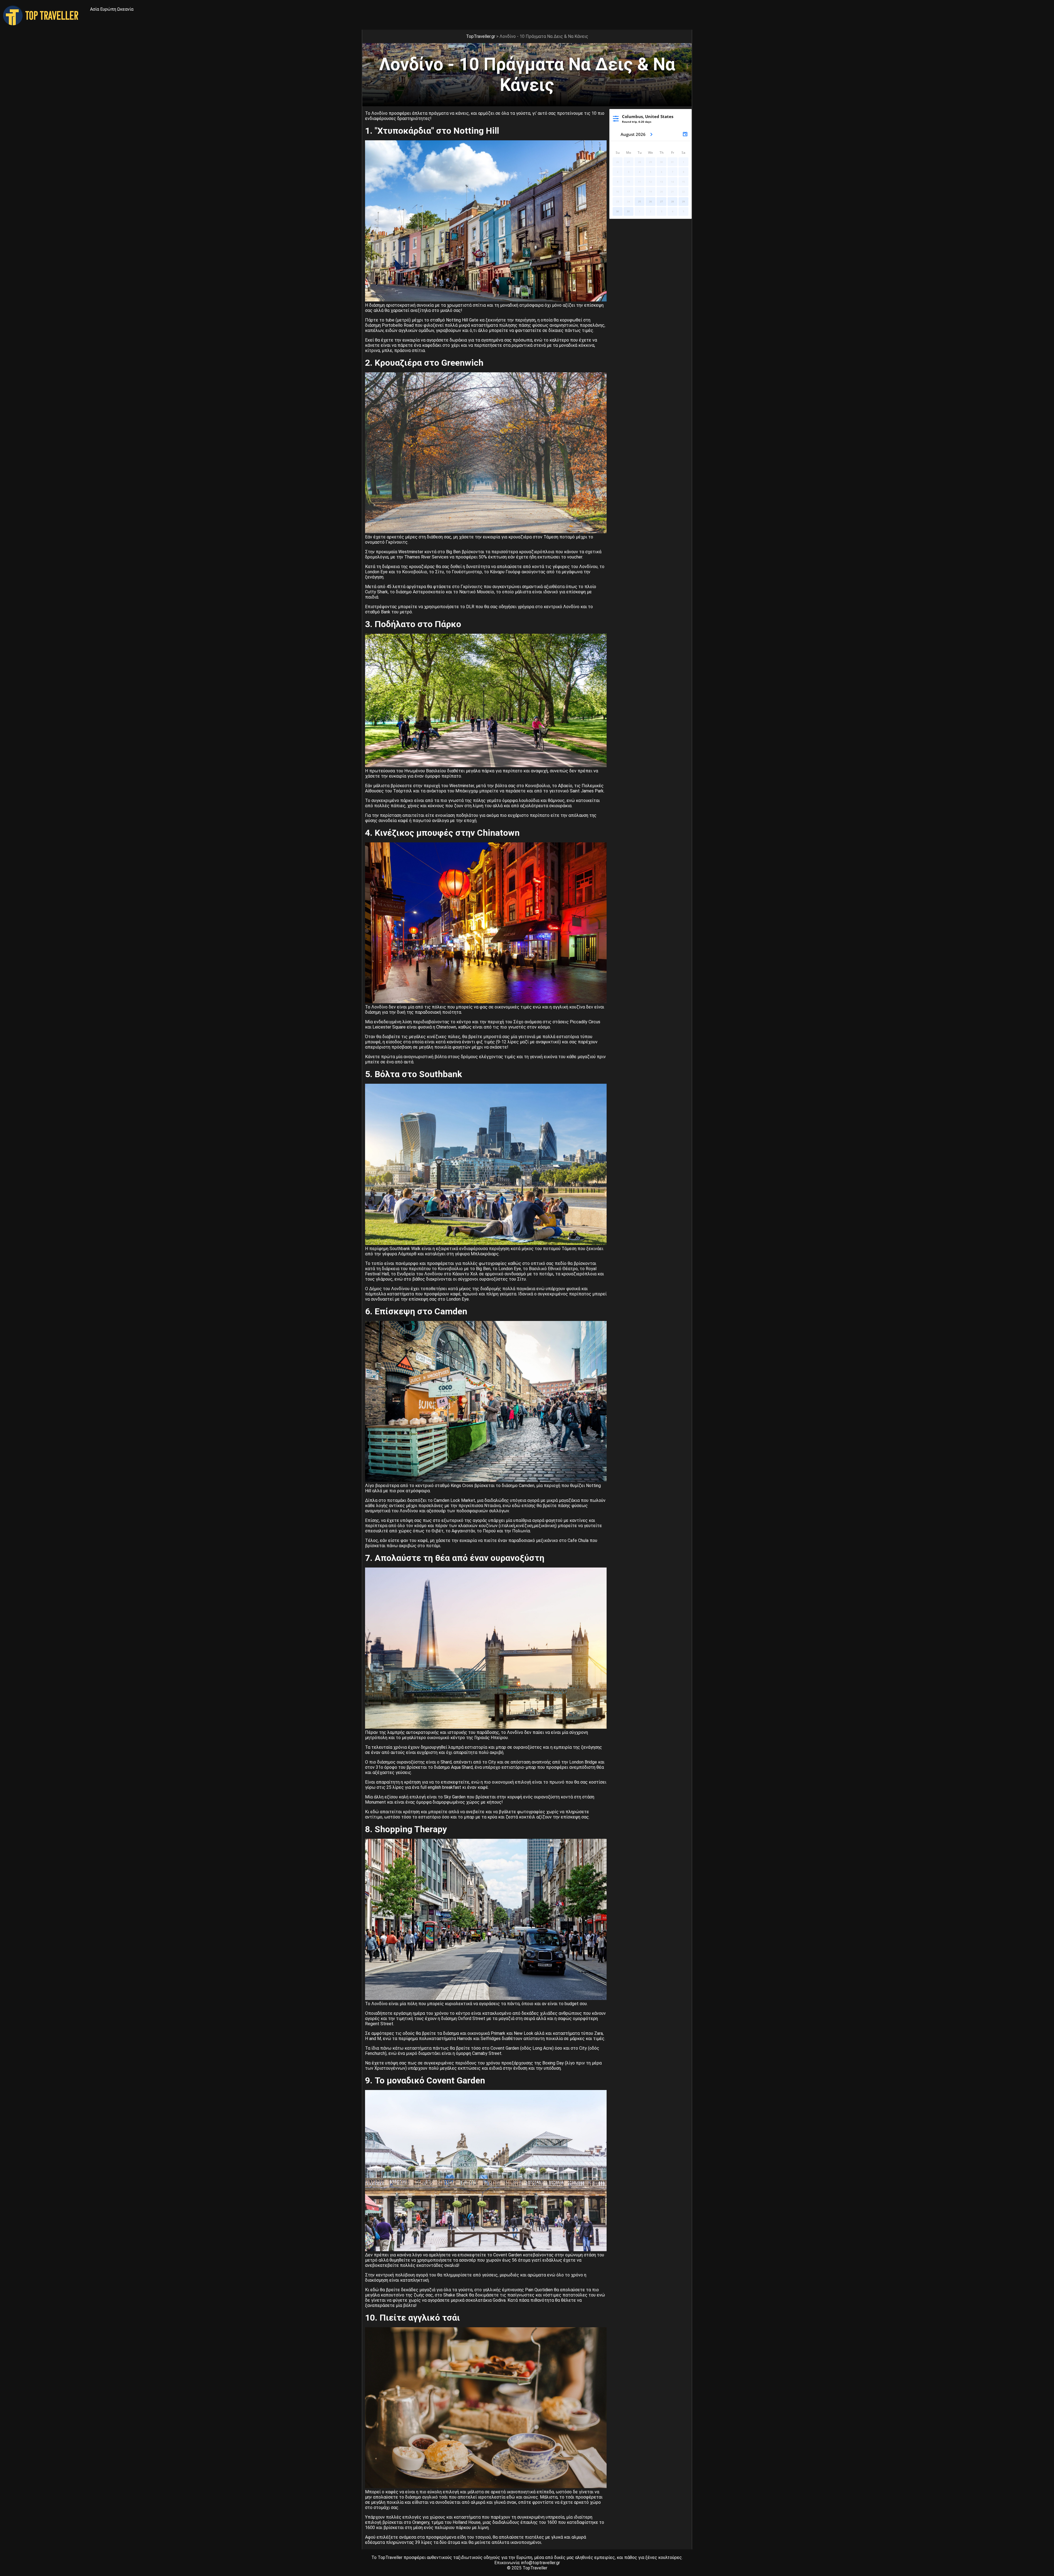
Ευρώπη (108, 9)
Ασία (95, 9)
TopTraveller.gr (481, 36)
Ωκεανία (125, 9)
